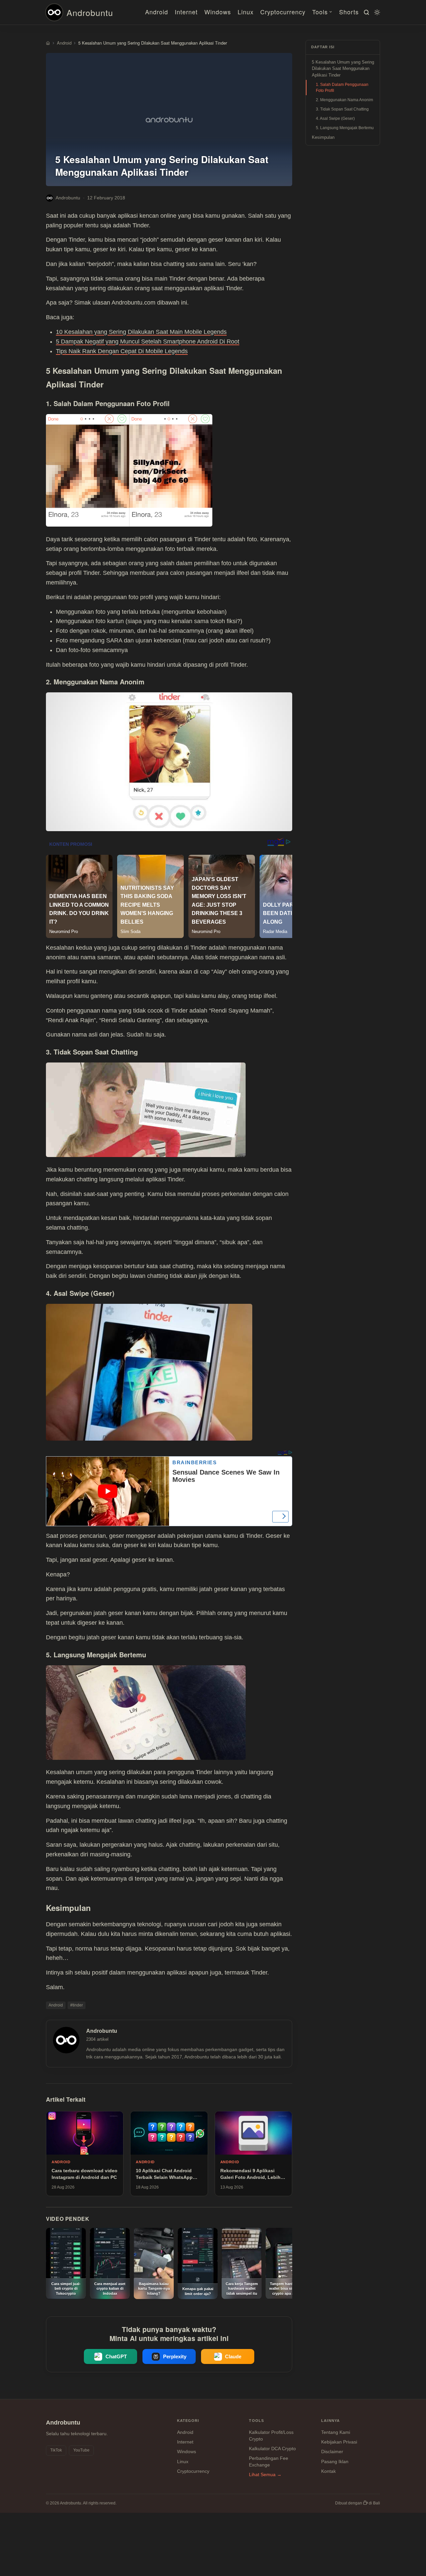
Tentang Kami (336, 2432)
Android (157, 12)
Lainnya (330, 2421)
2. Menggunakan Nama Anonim (344, 100)
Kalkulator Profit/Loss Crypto (271, 2436)
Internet (186, 12)
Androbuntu (90, 12)
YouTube (81, 2450)
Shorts (349, 12)
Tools (320, 12)
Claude (233, 2356)
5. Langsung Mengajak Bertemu (345, 128)
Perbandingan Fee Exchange (269, 2461)
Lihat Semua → (265, 2474)
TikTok (56, 2450)
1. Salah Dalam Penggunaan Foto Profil (342, 88)
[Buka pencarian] (365, 12)
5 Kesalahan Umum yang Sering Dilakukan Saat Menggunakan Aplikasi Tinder (343, 69)
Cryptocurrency (283, 12)
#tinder (77, 2005)
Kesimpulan (323, 137)
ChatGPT (116, 2356)
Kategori (188, 2421)
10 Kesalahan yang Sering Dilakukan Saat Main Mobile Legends (141, 332)
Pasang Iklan (335, 2461)
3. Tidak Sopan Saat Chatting (342, 109)
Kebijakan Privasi (339, 2442)
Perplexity (175, 2356)
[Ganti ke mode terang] (376, 12)
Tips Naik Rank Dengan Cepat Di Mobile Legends (122, 351)
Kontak (328, 2471)
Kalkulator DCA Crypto (272, 2449)
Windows (218, 12)
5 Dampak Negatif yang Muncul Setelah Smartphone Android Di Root (148, 342)
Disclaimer (332, 2452)
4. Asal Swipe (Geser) (335, 118)
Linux (246, 12)
